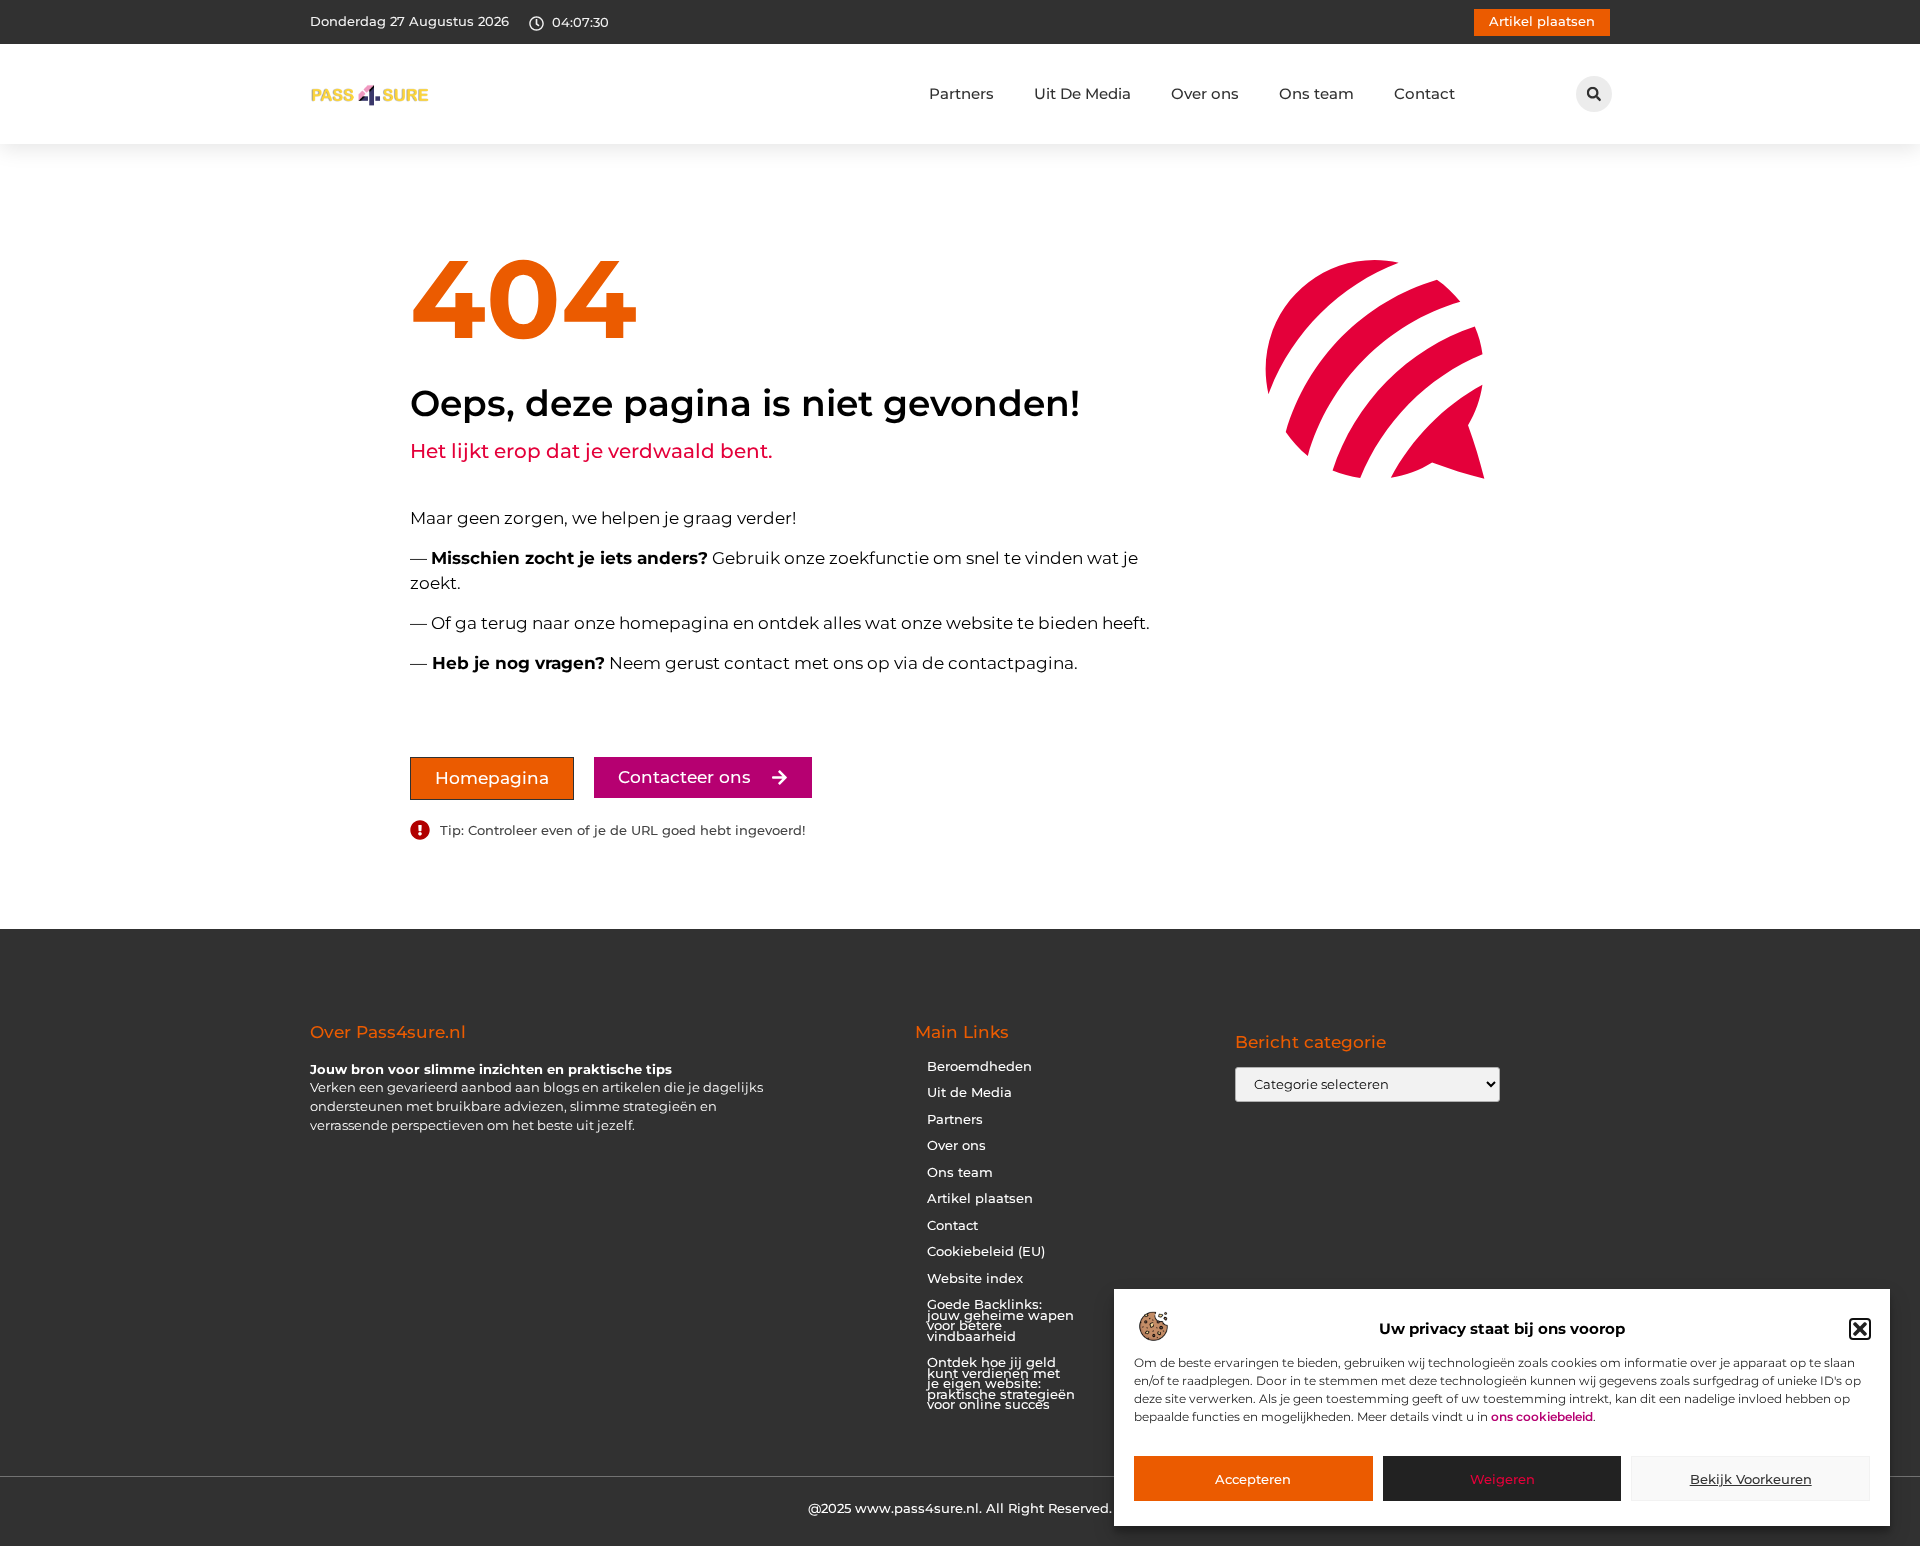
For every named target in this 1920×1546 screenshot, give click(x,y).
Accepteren (1253, 1479)
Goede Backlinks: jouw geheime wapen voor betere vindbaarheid (1000, 1320)
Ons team (1316, 93)
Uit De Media (1082, 93)
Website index (975, 1278)
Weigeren (1502, 1479)
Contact (1424, 93)
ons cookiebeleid (1542, 1417)
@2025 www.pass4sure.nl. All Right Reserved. (960, 1508)
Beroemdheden (979, 1066)
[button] (1860, 1329)
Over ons (1205, 93)
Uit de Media (969, 1092)
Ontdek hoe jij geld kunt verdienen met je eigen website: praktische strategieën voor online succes (1001, 1383)
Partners (961, 93)
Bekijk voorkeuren (1751, 1479)
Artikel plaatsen (980, 1198)
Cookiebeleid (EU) (986, 1251)
